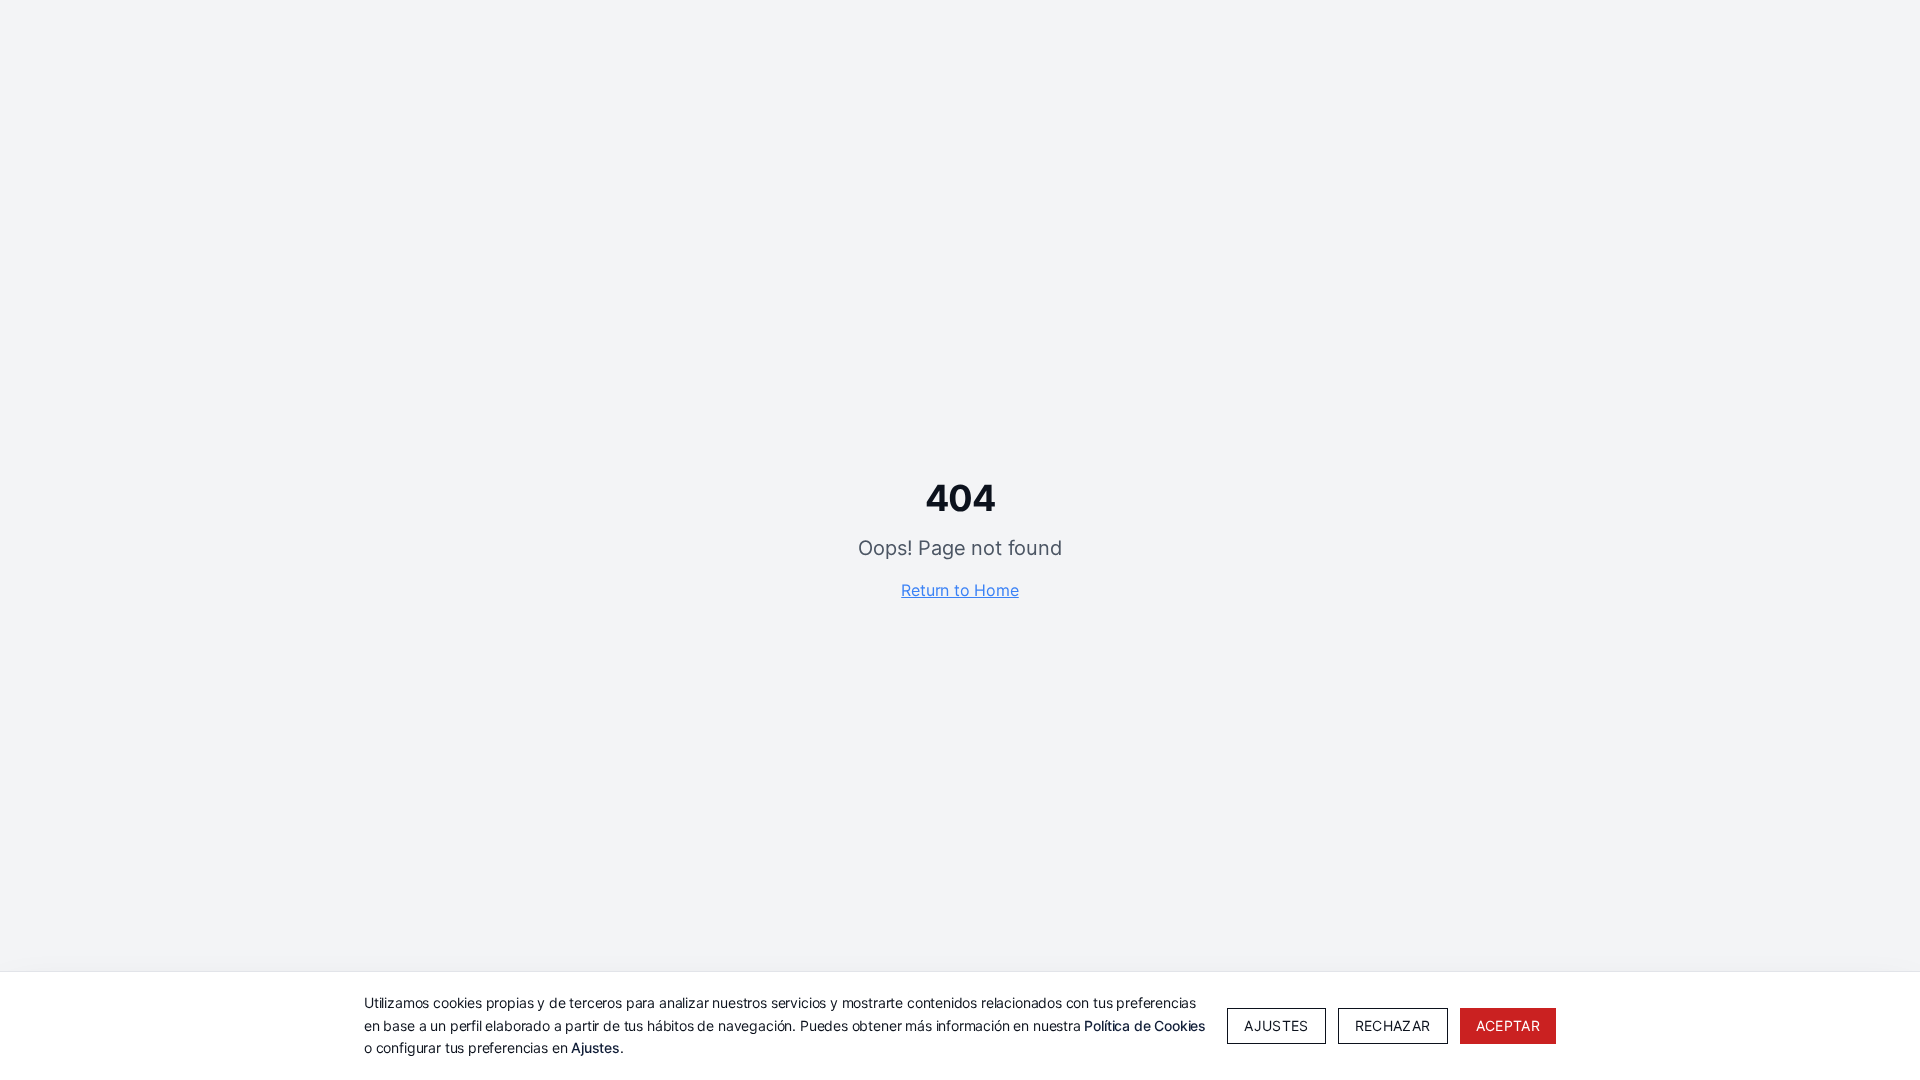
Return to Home (960, 590)
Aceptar (1508, 1025)
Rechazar (1393, 1025)
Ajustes (595, 1047)
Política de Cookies (1145, 1025)
